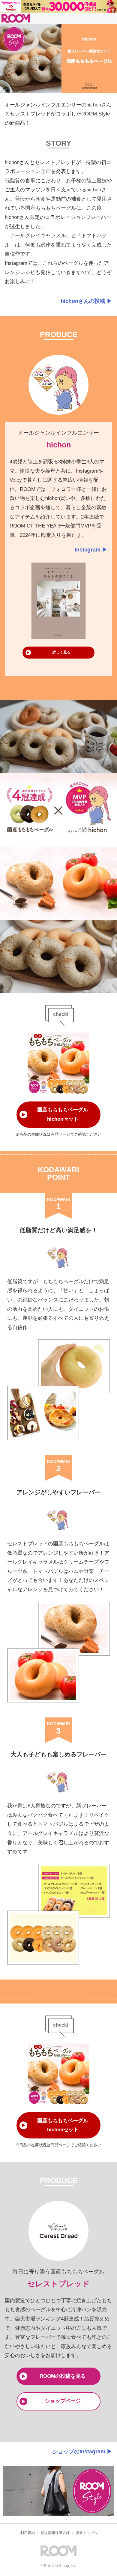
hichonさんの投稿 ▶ (86, 301)
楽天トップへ (86, 2533)
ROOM (16, 18)
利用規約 (28, 2533)
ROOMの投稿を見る (63, 2376)
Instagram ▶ (91, 550)
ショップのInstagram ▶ (82, 2452)
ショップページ (63, 2401)
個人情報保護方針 (55, 2533)
